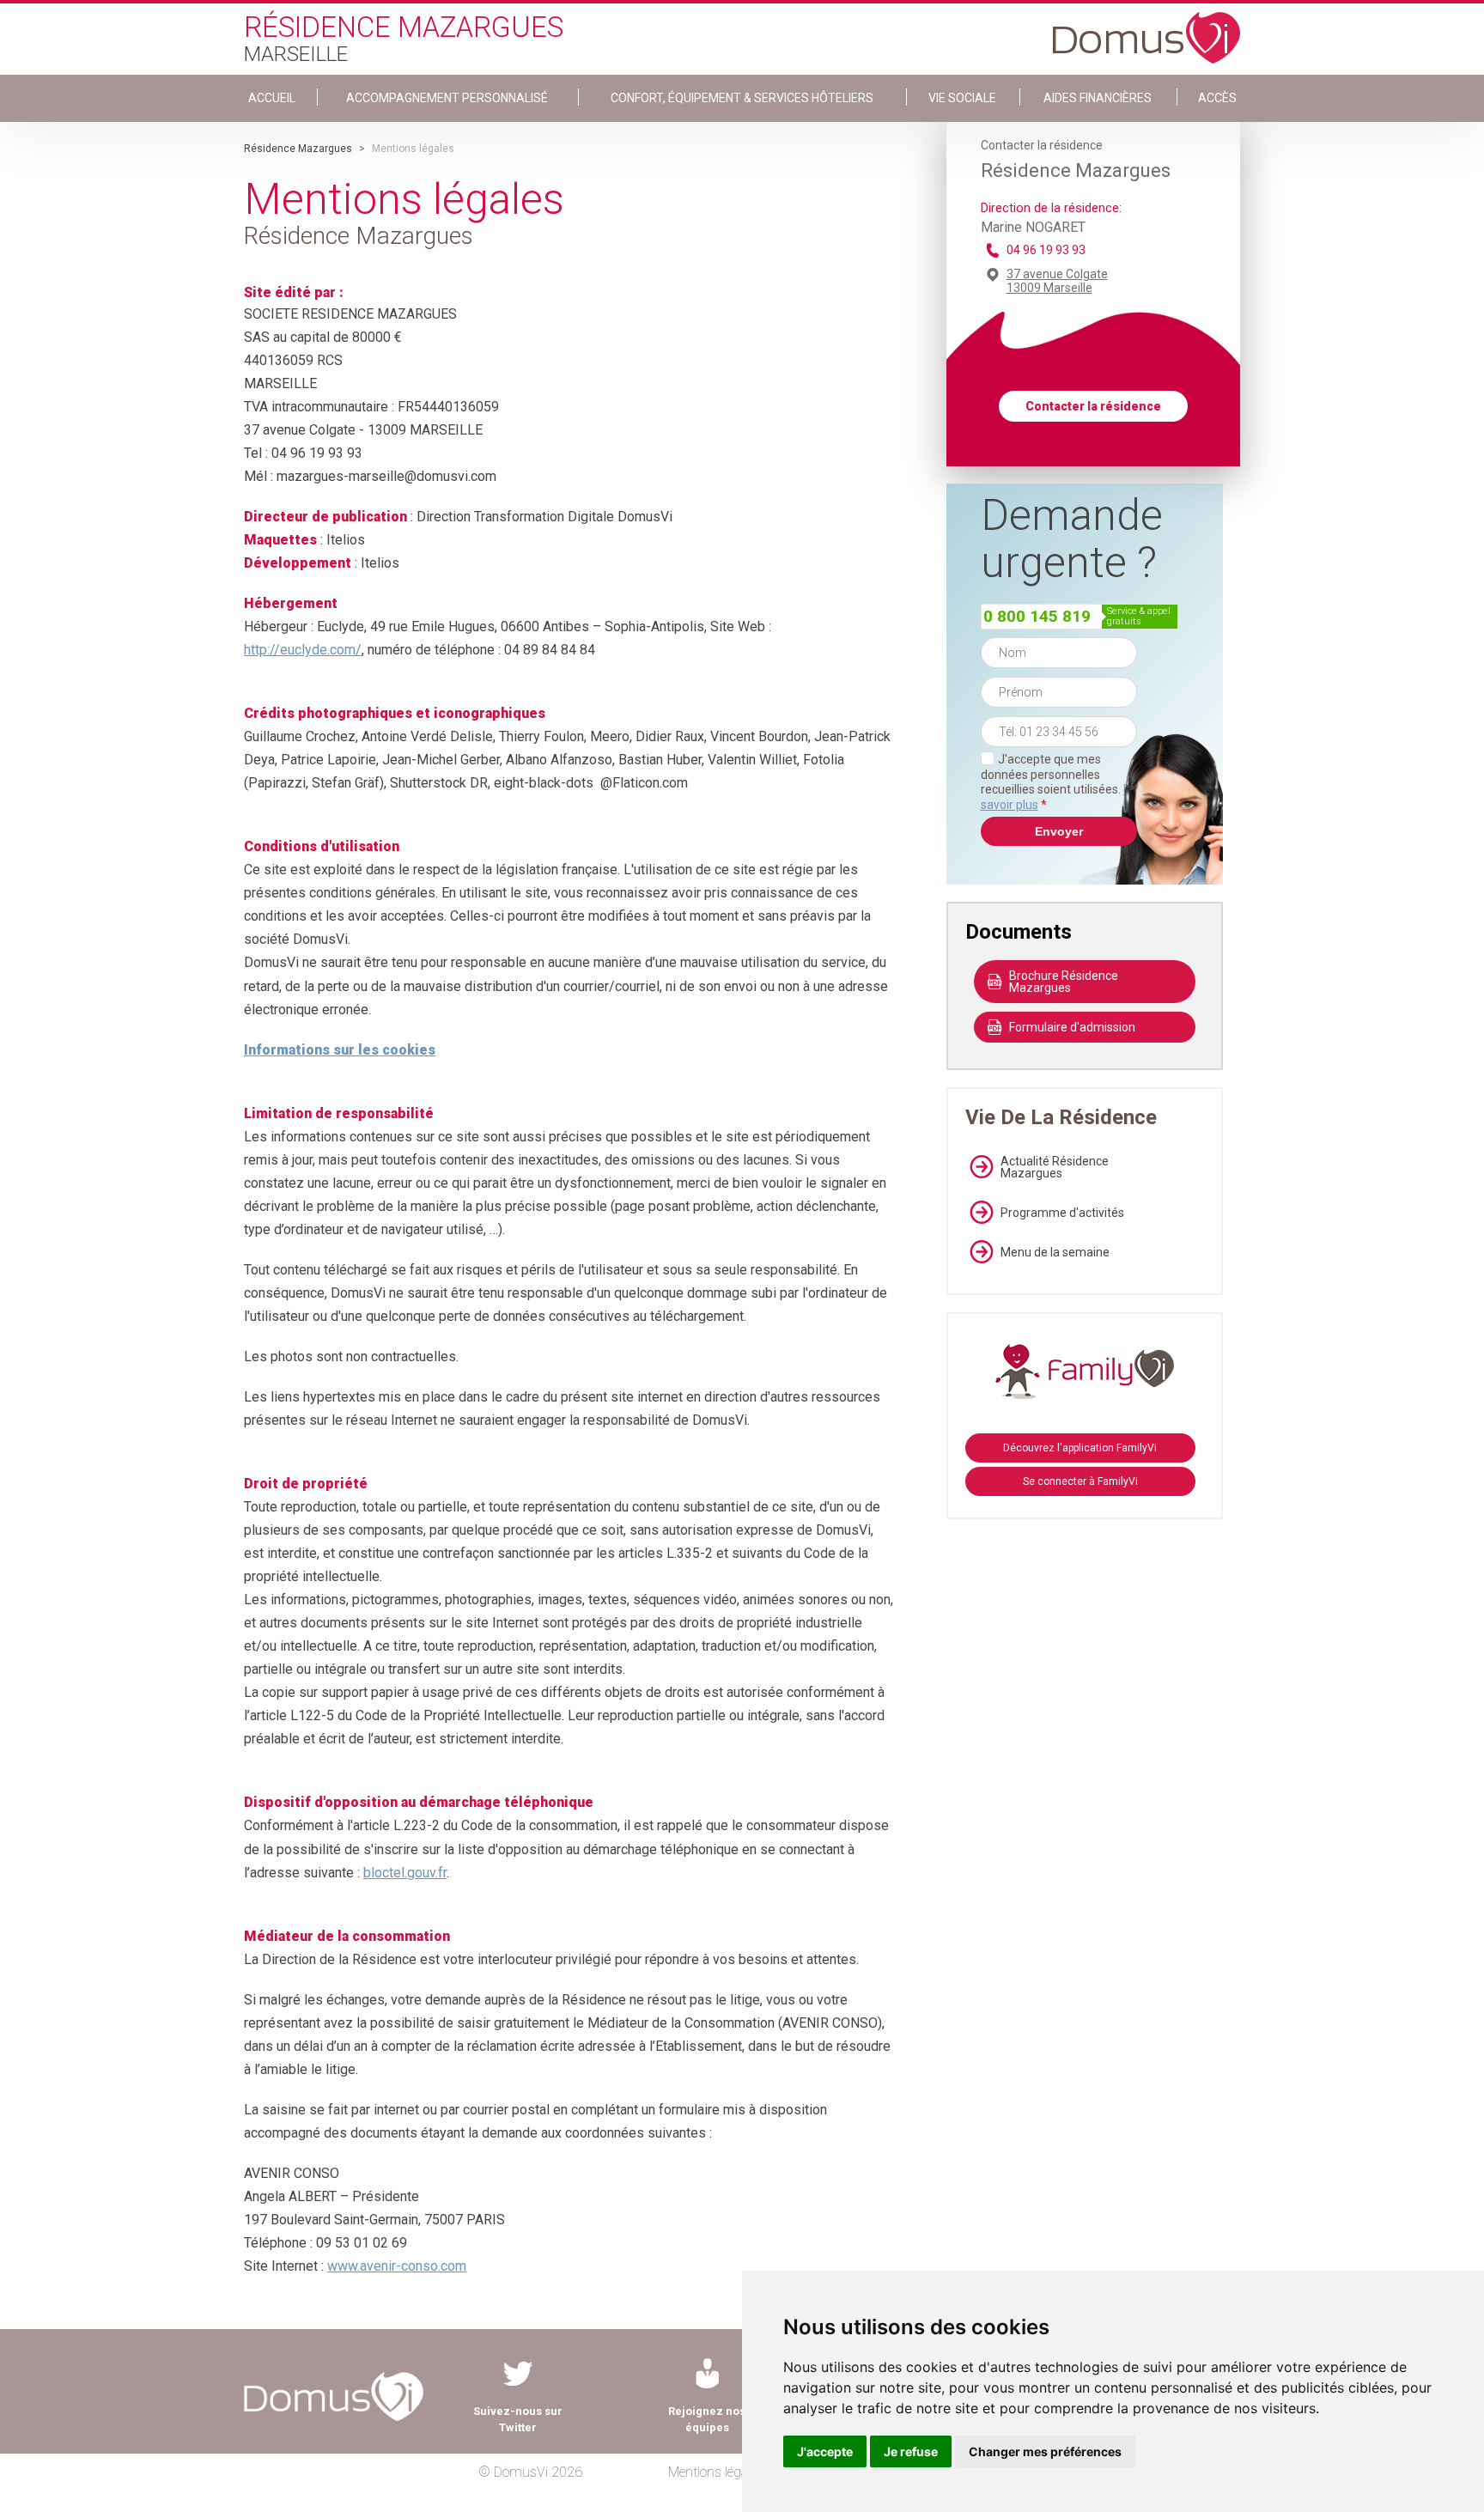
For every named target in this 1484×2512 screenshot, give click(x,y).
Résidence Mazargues (298, 149)
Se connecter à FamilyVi (1080, 1481)
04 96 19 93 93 (1046, 250)
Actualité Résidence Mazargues (1055, 1167)
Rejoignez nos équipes (707, 2419)
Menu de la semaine (1055, 1252)
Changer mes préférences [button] (1045, 2451)
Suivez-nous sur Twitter (518, 2419)
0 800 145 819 (1037, 616)
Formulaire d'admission (1072, 1027)
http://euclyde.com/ (303, 650)
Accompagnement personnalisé (447, 98)
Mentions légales (716, 2472)
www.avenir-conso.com (397, 2266)
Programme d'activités (1062, 1213)
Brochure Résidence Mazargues (1064, 982)
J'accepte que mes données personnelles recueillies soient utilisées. (1059, 782)
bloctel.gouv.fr (405, 1873)
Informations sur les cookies (340, 1050)
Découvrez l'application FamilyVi (1080, 1448)
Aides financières (1098, 98)
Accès (1217, 98)
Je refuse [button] (911, 2451)
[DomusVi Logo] (1146, 29)
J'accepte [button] (825, 2451)
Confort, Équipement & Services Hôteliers (742, 98)
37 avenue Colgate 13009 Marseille (1057, 281)
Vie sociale (962, 98)
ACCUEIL (272, 98)
